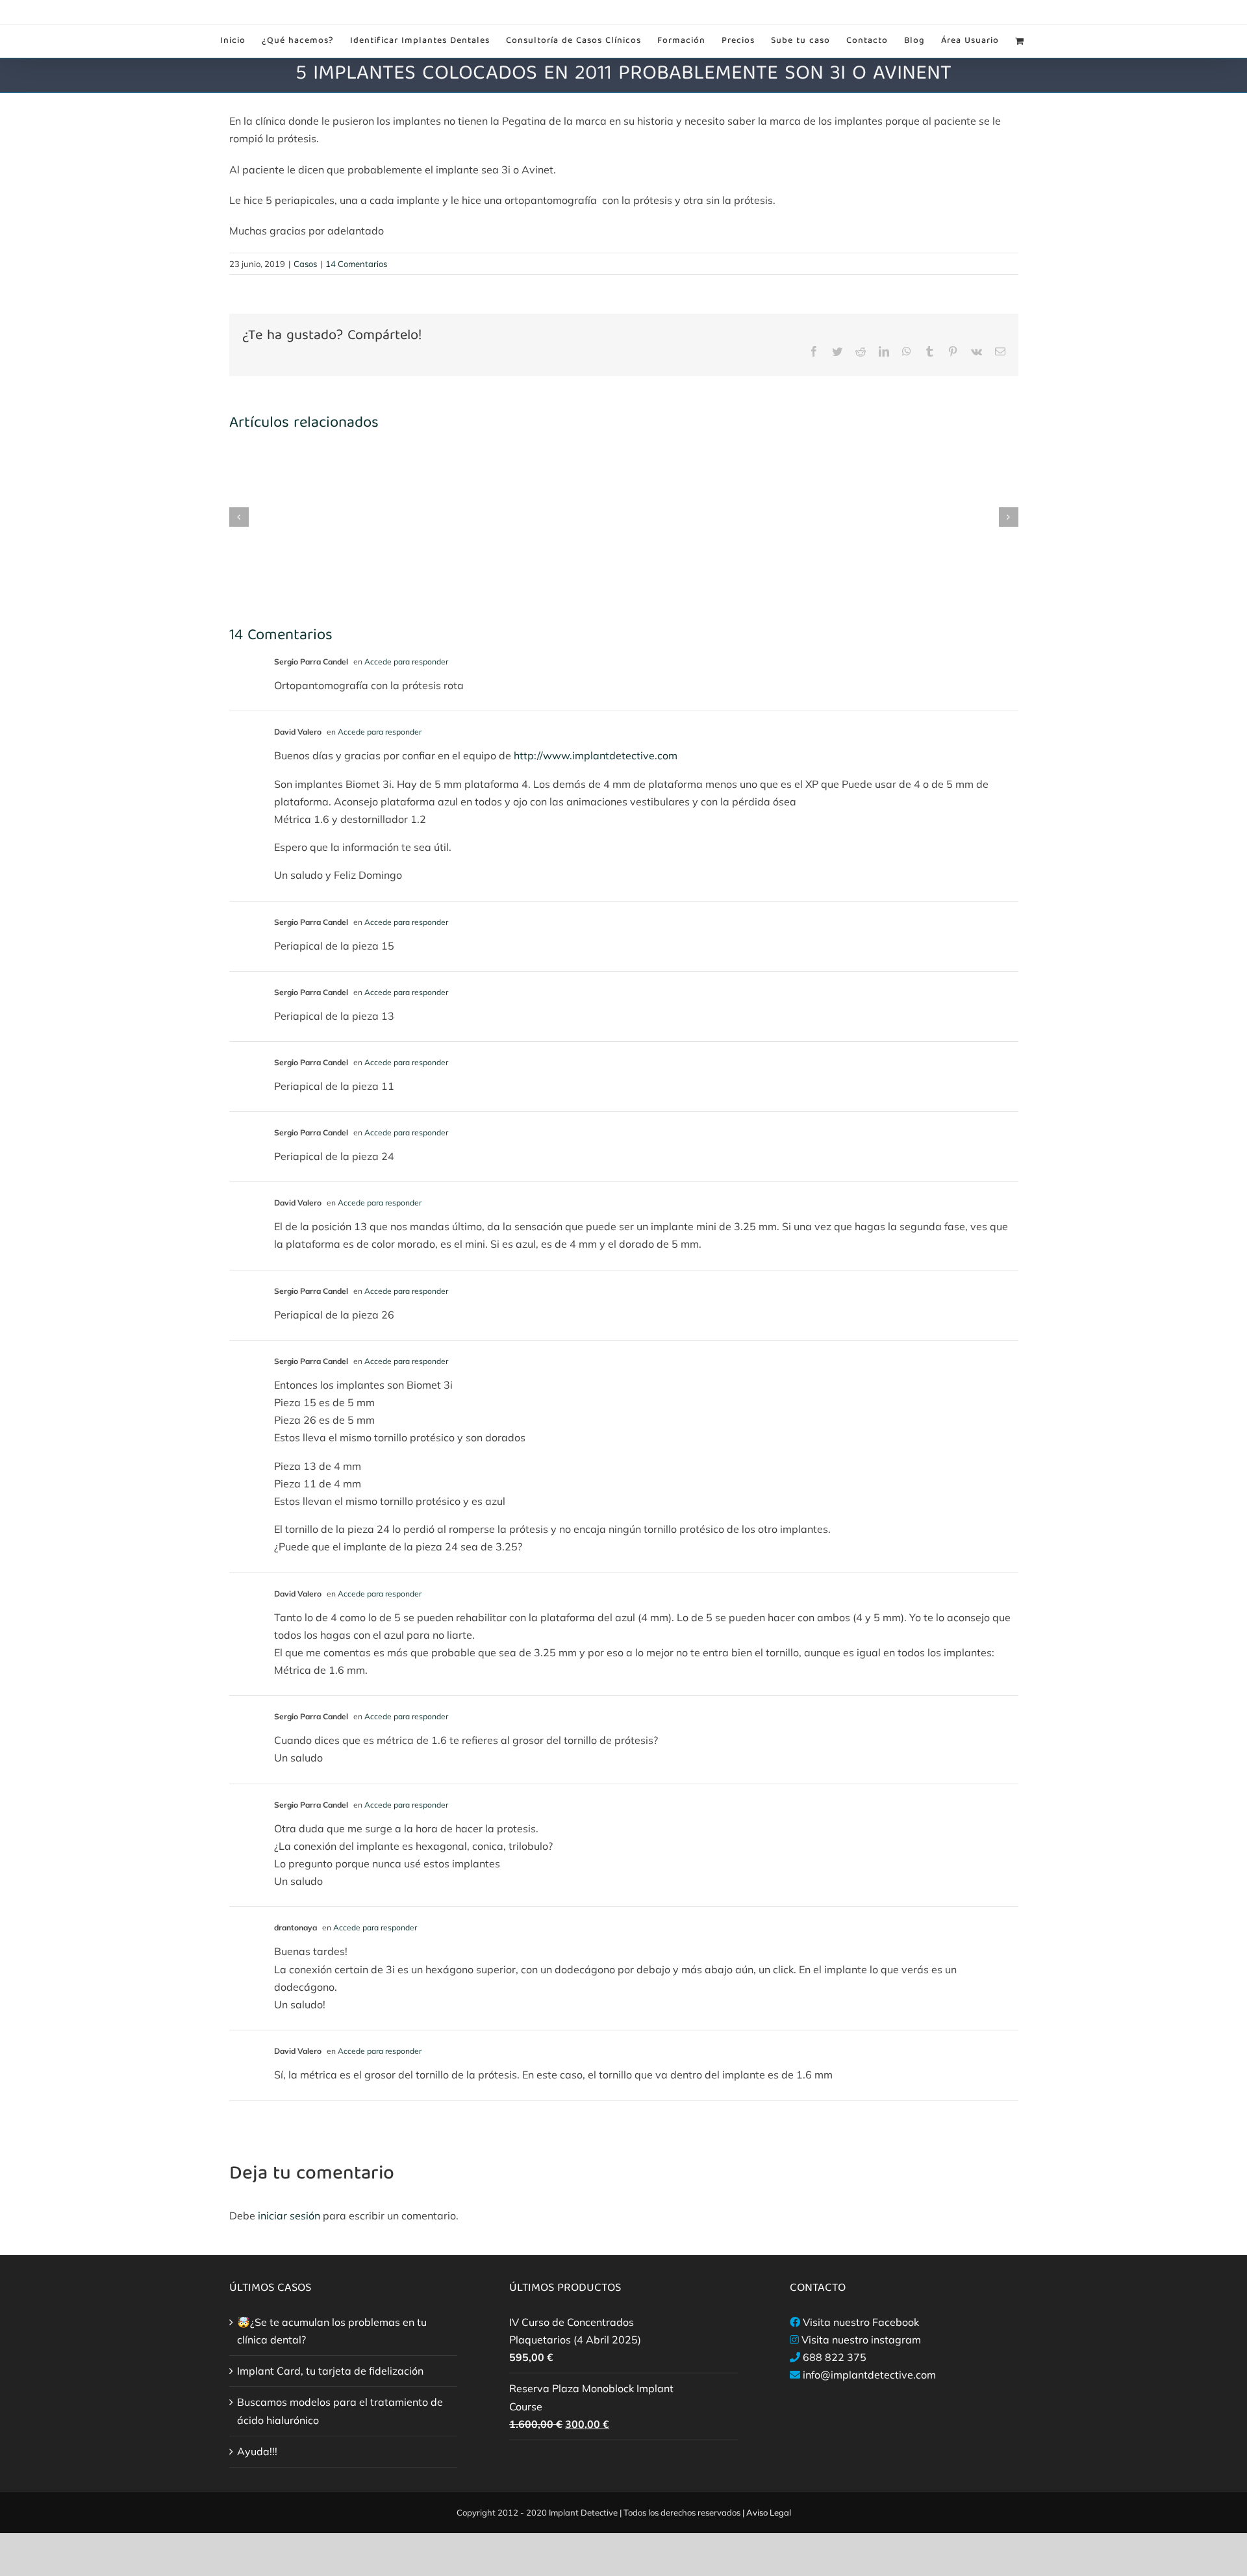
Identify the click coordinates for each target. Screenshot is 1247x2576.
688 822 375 (835, 2357)
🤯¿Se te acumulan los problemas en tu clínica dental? (332, 2331)
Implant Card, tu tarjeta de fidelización (330, 2371)
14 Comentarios (356, 264)
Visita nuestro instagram (861, 2340)
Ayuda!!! (257, 2451)
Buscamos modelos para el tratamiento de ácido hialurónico (340, 2411)
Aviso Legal (769, 2512)
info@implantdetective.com (869, 2375)
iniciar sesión (290, 2216)
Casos (305, 264)
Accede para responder (406, 662)
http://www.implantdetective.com (596, 755)
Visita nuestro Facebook (861, 2322)
